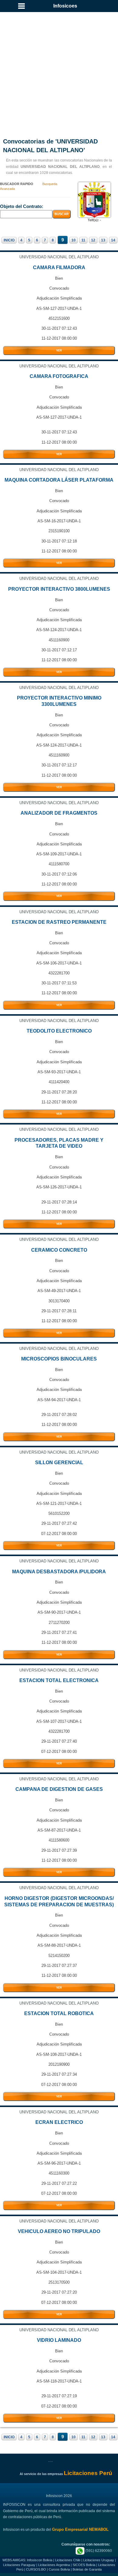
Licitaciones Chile (68, 2560)
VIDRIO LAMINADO (59, 2340)
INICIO (9, 240)
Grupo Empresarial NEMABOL (80, 2529)
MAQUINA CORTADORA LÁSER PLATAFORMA (59, 480)
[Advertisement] (59, 68)
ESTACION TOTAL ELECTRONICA (59, 1680)
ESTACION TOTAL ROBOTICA (59, 2013)
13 (103, 240)
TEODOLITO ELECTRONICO (59, 1031)
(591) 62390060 (98, 2551)
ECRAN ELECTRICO (59, 2122)
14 (113, 240)
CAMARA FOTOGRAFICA (59, 376)
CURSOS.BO (36, 2569)
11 (83, 240)
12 (93, 240)
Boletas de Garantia (87, 2569)
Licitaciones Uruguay (99, 2560)
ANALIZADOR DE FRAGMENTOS (59, 813)
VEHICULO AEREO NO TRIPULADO (59, 2231)
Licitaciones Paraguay (19, 2565)
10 (74, 240)
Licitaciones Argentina (54, 2565)
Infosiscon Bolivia (40, 2560)
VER (59, 351)
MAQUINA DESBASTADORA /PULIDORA (59, 1572)
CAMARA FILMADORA (59, 267)
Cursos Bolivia (59, 2569)
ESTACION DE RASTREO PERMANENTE (59, 922)
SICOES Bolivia (84, 2565)
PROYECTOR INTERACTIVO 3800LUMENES (59, 589)
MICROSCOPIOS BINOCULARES (59, 1359)
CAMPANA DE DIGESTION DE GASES (59, 1789)
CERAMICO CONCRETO (59, 1250)
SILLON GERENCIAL (59, 1463)
